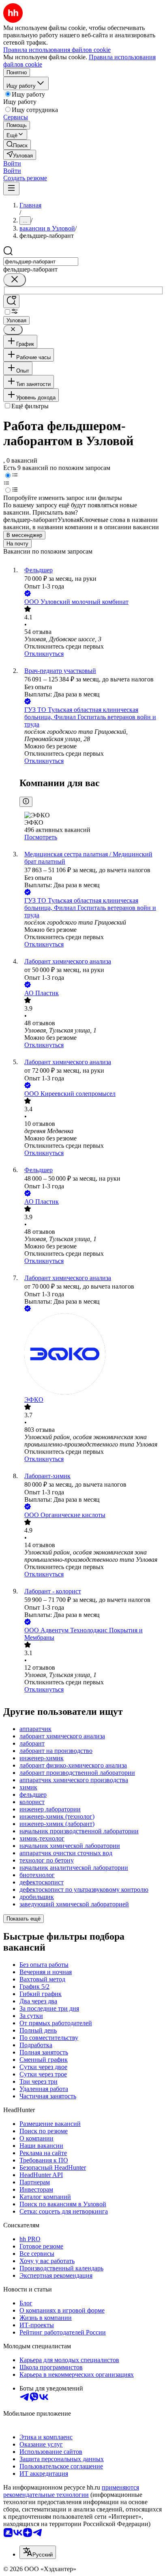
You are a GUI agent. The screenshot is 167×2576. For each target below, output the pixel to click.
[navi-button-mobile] (11, 189)
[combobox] (41, 262)
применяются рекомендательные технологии (71, 2491)
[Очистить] (15, 280)
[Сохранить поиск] (11, 301)
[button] (12, 163)
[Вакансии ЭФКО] (92, 1355)
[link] (17, 145)
